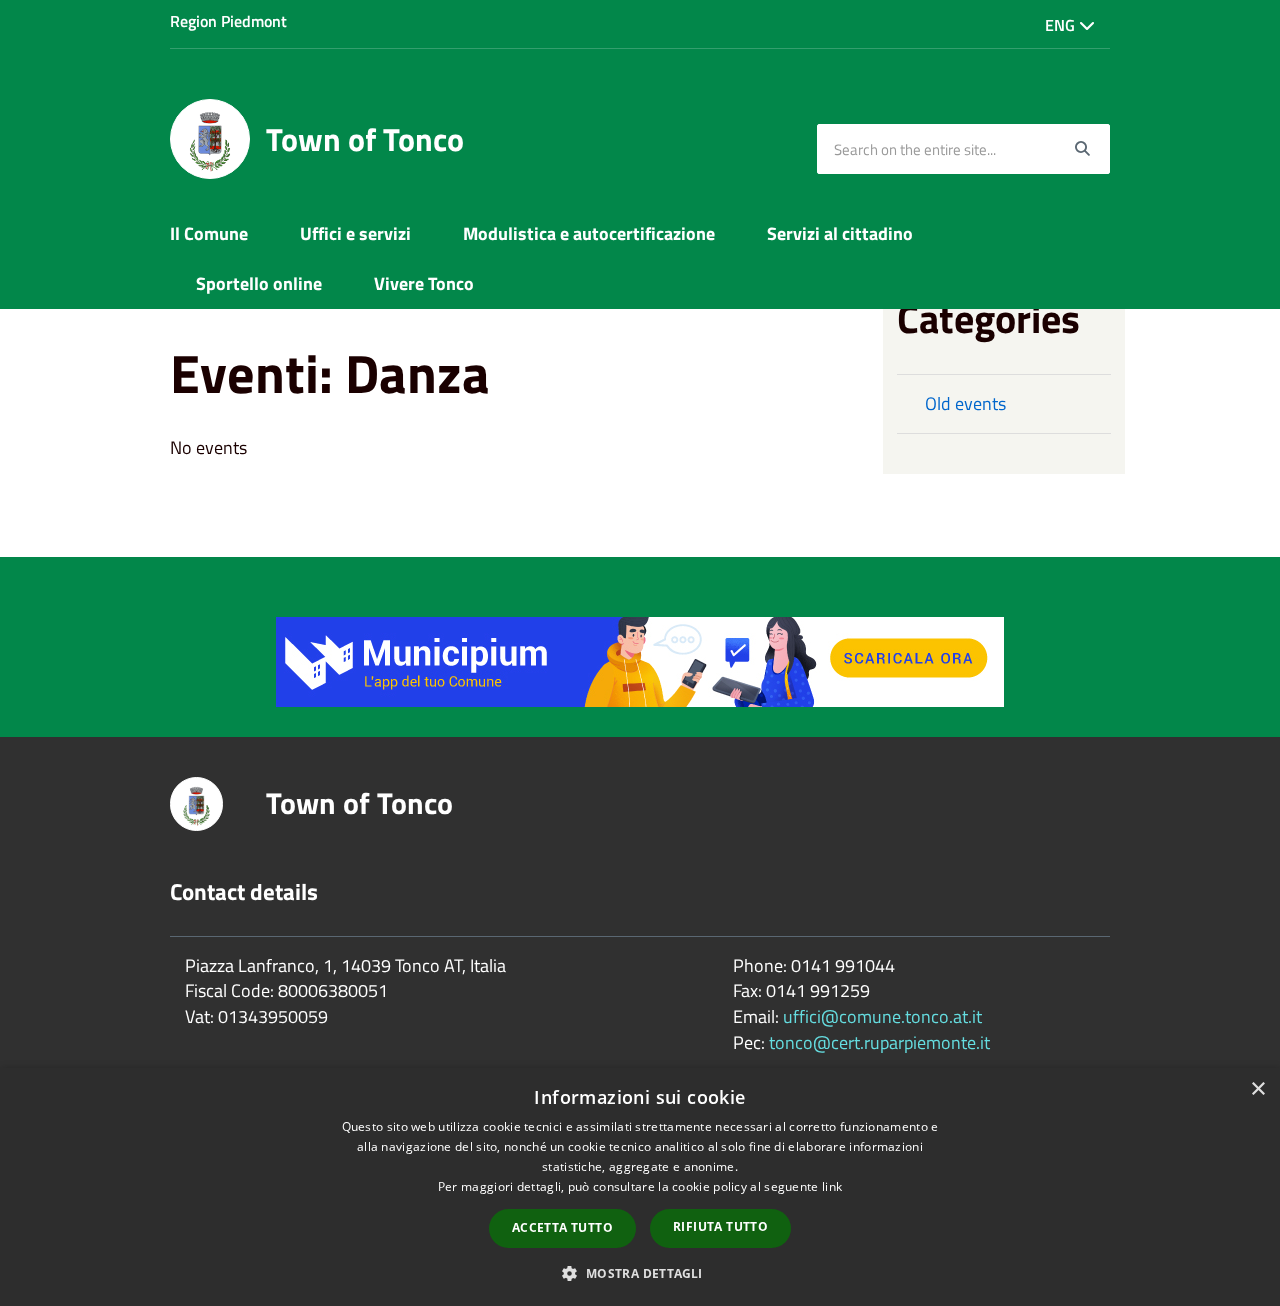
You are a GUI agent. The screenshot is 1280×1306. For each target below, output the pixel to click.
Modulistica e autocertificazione (589, 233)
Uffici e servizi (355, 233)
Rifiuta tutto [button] (720, 1226)
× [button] (1257, 1089)
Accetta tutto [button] (562, 1227)
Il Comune (209, 233)
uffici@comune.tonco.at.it (882, 1016)
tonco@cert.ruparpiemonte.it (879, 1042)
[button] (639, 1272)
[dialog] (640, 1187)
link (832, 1186)
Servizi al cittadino (840, 233)
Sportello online (259, 283)
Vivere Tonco (424, 283)
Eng (1062, 25)
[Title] (640, 660)
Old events (965, 403)
